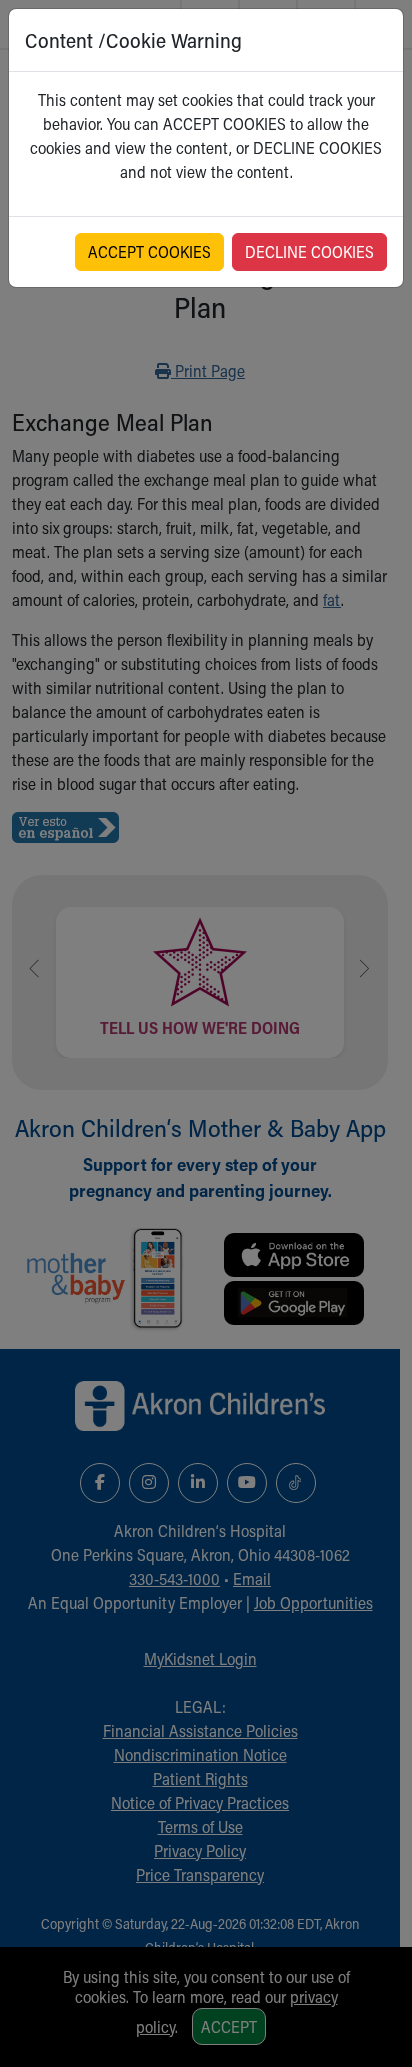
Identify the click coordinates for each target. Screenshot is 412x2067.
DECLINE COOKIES (309, 251)
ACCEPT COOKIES (149, 251)
